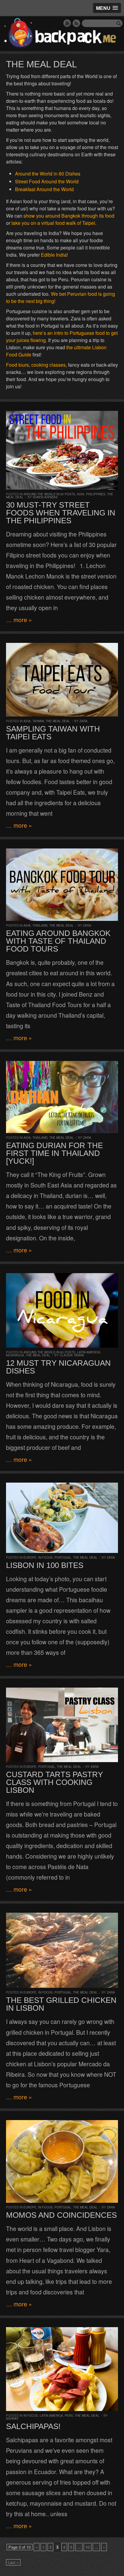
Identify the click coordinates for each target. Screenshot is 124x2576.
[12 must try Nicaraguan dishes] (62, 1310)
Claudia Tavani (72, 1355)
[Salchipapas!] (62, 2369)
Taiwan (38, 721)
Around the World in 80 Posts (49, 494)
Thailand (40, 925)
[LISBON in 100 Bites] (62, 1518)
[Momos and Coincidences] (62, 2161)
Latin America (89, 1352)
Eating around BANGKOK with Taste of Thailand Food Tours (58, 941)
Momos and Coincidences (61, 2215)
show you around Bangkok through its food (69, 216)
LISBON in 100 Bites (45, 1565)
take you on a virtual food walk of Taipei (53, 223)
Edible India (54, 255)
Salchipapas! (33, 2426)
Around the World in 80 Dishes (48, 174)
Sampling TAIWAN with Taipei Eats (53, 733)
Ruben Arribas (45, 497)
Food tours (17, 365)
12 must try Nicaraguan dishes (58, 1367)
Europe (30, 1557)
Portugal (63, 1557)
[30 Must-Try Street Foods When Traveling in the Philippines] (62, 450)
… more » (19, 620)
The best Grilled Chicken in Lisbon (61, 2004)
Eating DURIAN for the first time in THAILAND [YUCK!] (54, 1153)
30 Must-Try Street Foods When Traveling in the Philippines (61, 513)
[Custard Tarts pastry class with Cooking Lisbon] (62, 1725)
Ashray (12, 2419)
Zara (84, 721)
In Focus (45, 1557)
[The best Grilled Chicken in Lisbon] (62, 1950)
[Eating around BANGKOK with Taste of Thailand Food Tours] (62, 885)
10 (88, 2547)
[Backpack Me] (62, 34)
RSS (76, 23)
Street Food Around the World (47, 181)
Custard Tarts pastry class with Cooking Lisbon (54, 1782)
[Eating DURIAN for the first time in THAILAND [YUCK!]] (62, 1097)
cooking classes (48, 365)
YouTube (67, 23)
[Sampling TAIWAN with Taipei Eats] (62, 680)
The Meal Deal (58, 721)
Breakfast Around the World (44, 189)
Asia (81, 494)
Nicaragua (15, 1355)
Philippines (96, 494)
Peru (69, 2416)
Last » (13, 2562)
